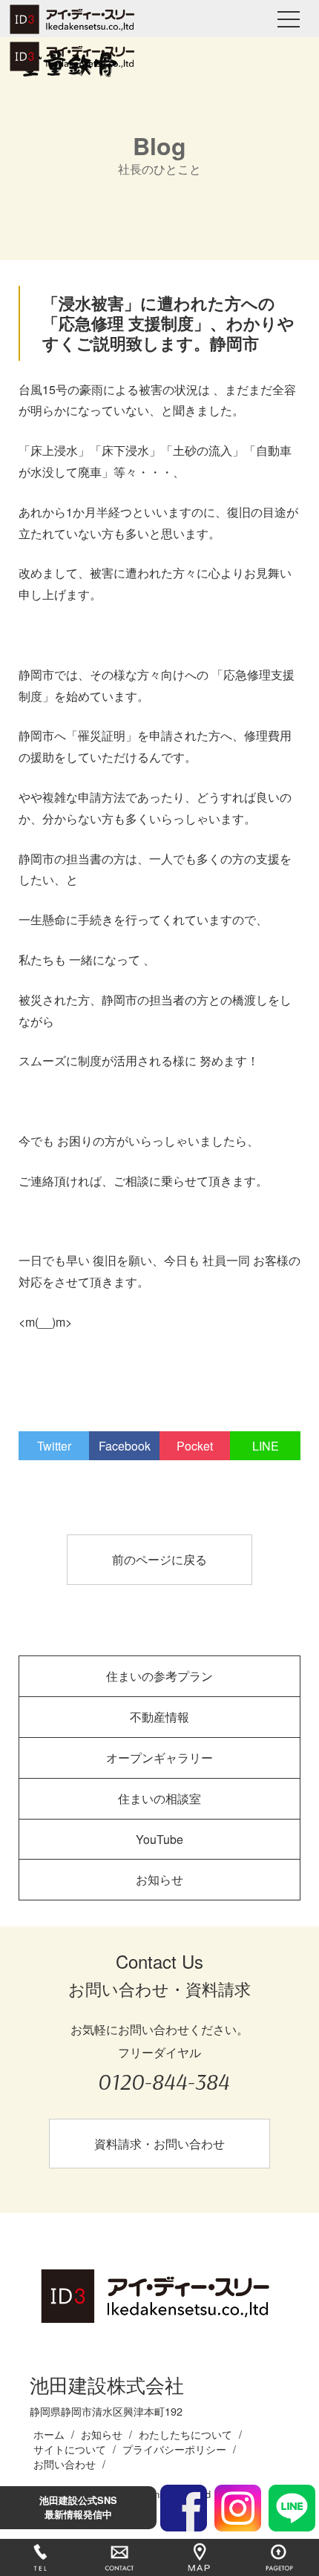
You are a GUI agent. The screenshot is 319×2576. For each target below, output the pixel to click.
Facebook (125, 1446)
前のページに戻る (159, 1559)
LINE (266, 1446)
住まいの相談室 (159, 1798)
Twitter (54, 1446)
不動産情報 (159, 1717)
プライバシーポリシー (174, 2449)
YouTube (159, 1839)
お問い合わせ (65, 2464)
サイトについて (70, 2449)
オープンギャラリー (159, 1758)
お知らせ (159, 1879)
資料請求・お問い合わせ (159, 2144)
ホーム (49, 2434)
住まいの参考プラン (159, 1676)
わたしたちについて (185, 2434)
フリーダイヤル (163, 2070)
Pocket (195, 1446)
